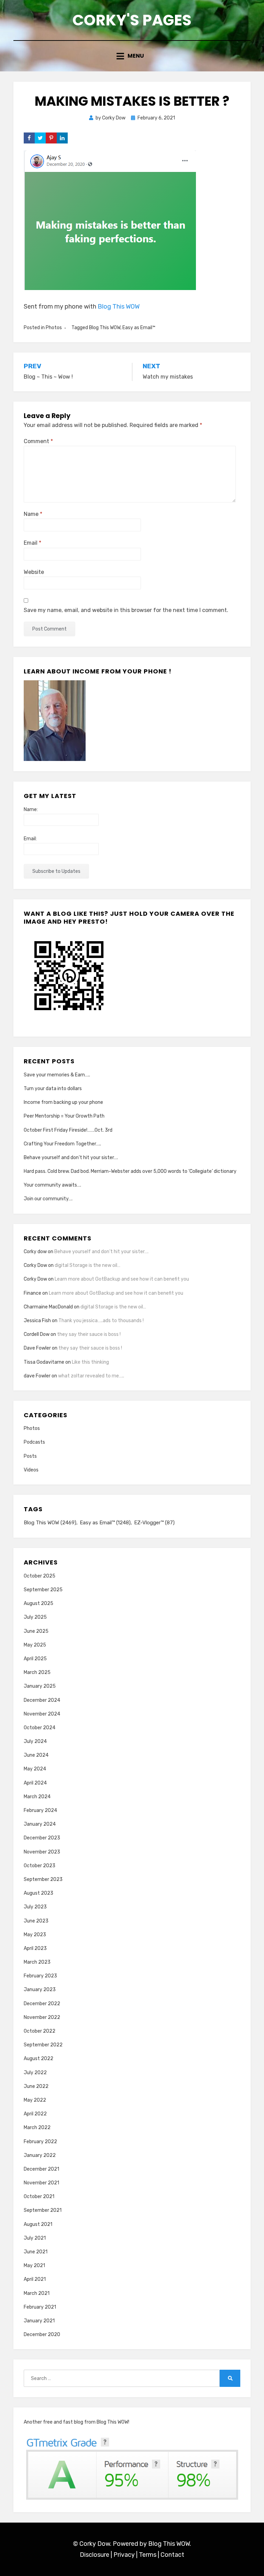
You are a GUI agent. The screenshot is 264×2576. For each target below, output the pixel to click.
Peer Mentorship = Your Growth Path (64, 1116)
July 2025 (35, 1617)
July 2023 (35, 1907)
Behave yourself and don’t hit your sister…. (71, 1158)
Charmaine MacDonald (48, 1307)
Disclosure (95, 2555)
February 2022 (40, 2142)
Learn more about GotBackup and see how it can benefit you (122, 1279)
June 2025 (36, 1631)
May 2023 (35, 1935)
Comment (38, 441)
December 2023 (42, 1838)
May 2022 (35, 2100)
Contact (172, 2555)
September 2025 (43, 1590)
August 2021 (38, 2224)
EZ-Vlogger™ (154, 1523)
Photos (54, 328)
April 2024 (35, 1783)
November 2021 (41, 2183)
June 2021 (36, 2252)
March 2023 (37, 1962)
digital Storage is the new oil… (87, 1265)
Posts (30, 1456)
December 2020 (42, 2335)
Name (33, 514)
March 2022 (37, 2128)
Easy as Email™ (139, 328)
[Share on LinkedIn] (62, 138)
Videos (31, 1470)
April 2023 (35, 1948)
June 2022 (36, 2086)
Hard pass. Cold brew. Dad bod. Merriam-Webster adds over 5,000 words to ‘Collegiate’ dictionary (130, 1171)
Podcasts (34, 1442)
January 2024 (40, 1824)
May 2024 (35, 1769)
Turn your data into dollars (53, 1089)
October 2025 (40, 1576)
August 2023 (38, 1893)
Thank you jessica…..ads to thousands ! (101, 1321)
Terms (148, 2555)
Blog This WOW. (170, 2544)
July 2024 (35, 1741)
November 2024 (42, 1714)
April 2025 (35, 1659)
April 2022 (35, 2114)
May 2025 (35, 1645)
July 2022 (35, 2073)
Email (32, 543)
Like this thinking (90, 1362)
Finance (32, 1293)
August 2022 (38, 2059)
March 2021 (37, 2293)
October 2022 (40, 2031)
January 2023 (40, 1990)
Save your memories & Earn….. (57, 1075)
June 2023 (36, 1921)
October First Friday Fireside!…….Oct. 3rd (68, 1130)
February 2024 (40, 1810)
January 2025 (40, 1686)
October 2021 (39, 2197)
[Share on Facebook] (29, 138)
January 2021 (39, 2321)
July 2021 (35, 2238)
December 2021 (41, 2169)
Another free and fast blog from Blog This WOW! (76, 2422)
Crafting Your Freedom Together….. (62, 1144)
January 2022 (40, 2155)
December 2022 (42, 2004)
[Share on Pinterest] (51, 138)
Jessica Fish (37, 1321)
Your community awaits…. (52, 1185)
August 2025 (38, 1603)
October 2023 (40, 1866)
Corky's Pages (132, 20)
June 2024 (36, 1755)
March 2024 (37, 1797)
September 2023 (43, 1879)
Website (34, 572)
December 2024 (42, 1700)
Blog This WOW (119, 307)
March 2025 (37, 1672)
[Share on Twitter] (40, 138)
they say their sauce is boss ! (89, 1334)
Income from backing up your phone (63, 1102)
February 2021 (40, 2307)
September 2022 (43, 2045)
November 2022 (42, 2017)
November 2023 (42, 1852)
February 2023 (40, 1976)
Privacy (124, 2555)
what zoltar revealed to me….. (91, 1376)
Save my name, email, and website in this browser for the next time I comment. (126, 610)
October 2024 (40, 1728)
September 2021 (43, 2210)
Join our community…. (48, 1199)
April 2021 (35, 2279)
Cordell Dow (37, 1334)
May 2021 (34, 2266)
